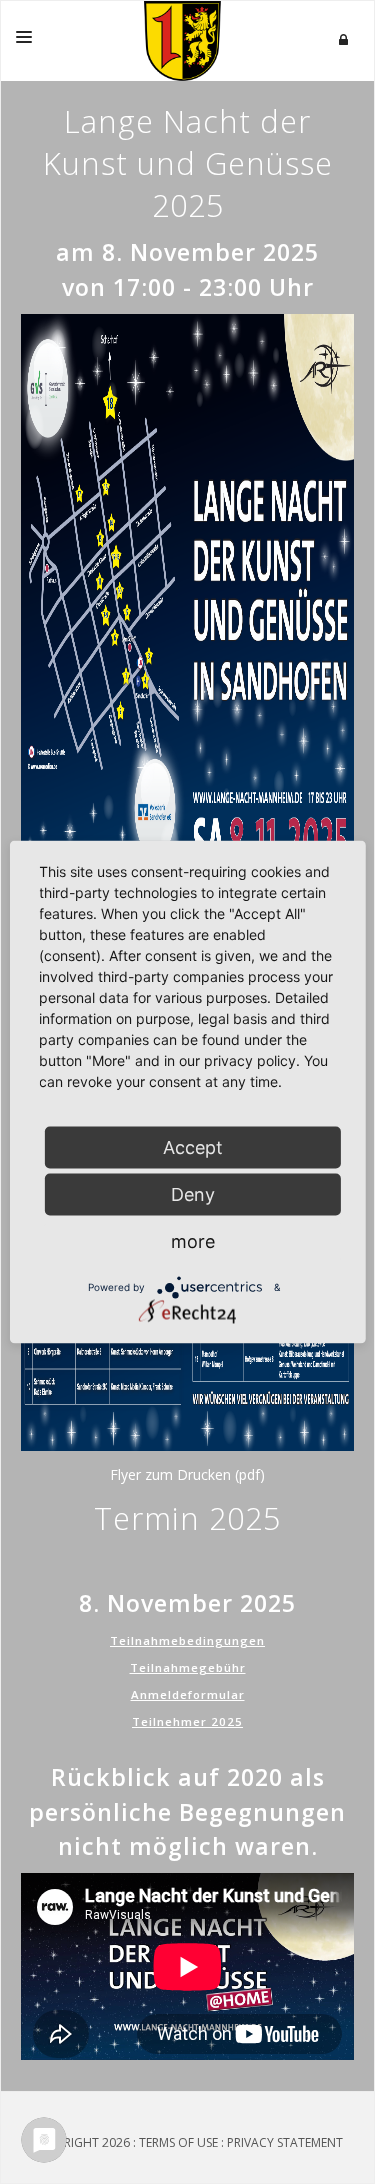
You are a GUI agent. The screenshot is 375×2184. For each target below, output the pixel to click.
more (193, 1241)
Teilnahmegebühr (188, 1667)
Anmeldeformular (188, 1694)
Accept (193, 1147)
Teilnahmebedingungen (187, 1640)
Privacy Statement (285, 2142)
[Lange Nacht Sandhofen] (182, 41)
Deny (193, 1194)
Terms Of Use (178, 2142)
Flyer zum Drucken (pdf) (187, 1474)
